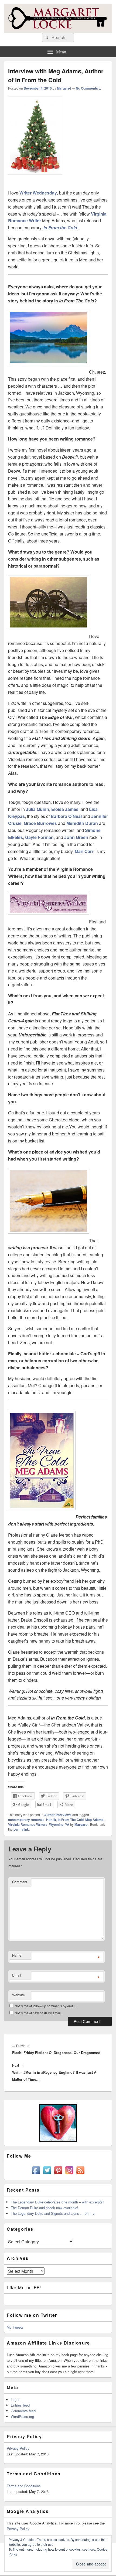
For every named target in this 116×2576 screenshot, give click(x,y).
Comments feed (23, 2411)
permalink (21, 1829)
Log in (16, 2399)
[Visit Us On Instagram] (69, 2174)
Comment (20, 1882)
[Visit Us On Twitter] (47, 2174)
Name (17, 1955)
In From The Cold (71, 1820)
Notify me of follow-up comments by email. (45, 2006)
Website (18, 1995)
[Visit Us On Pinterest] (58, 2174)
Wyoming (56, 1824)
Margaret (64, 88)
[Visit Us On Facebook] (36, 2174)
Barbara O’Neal (66, 816)
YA (67, 1824)
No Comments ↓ (88, 88)
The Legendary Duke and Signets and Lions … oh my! (53, 2213)
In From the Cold (60, 228)
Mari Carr (84, 851)
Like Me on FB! (24, 2287)
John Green (76, 837)
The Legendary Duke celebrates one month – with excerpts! (57, 2202)
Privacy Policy (18, 2448)
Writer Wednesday (38, 193)
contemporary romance (26, 1820)
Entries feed (20, 2405)
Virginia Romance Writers (28, 1824)
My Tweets (15, 2327)
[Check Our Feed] (80, 2174)
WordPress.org (22, 2416)
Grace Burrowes (40, 823)
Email (17, 1975)
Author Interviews (58, 1815)
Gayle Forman (39, 837)
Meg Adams (94, 1820)
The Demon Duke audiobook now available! (45, 2208)
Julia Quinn (37, 809)
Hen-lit (51, 1820)
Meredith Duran (82, 823)
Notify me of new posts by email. (38, 2013)
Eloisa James (64, 809)
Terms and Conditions (24, 2486)
